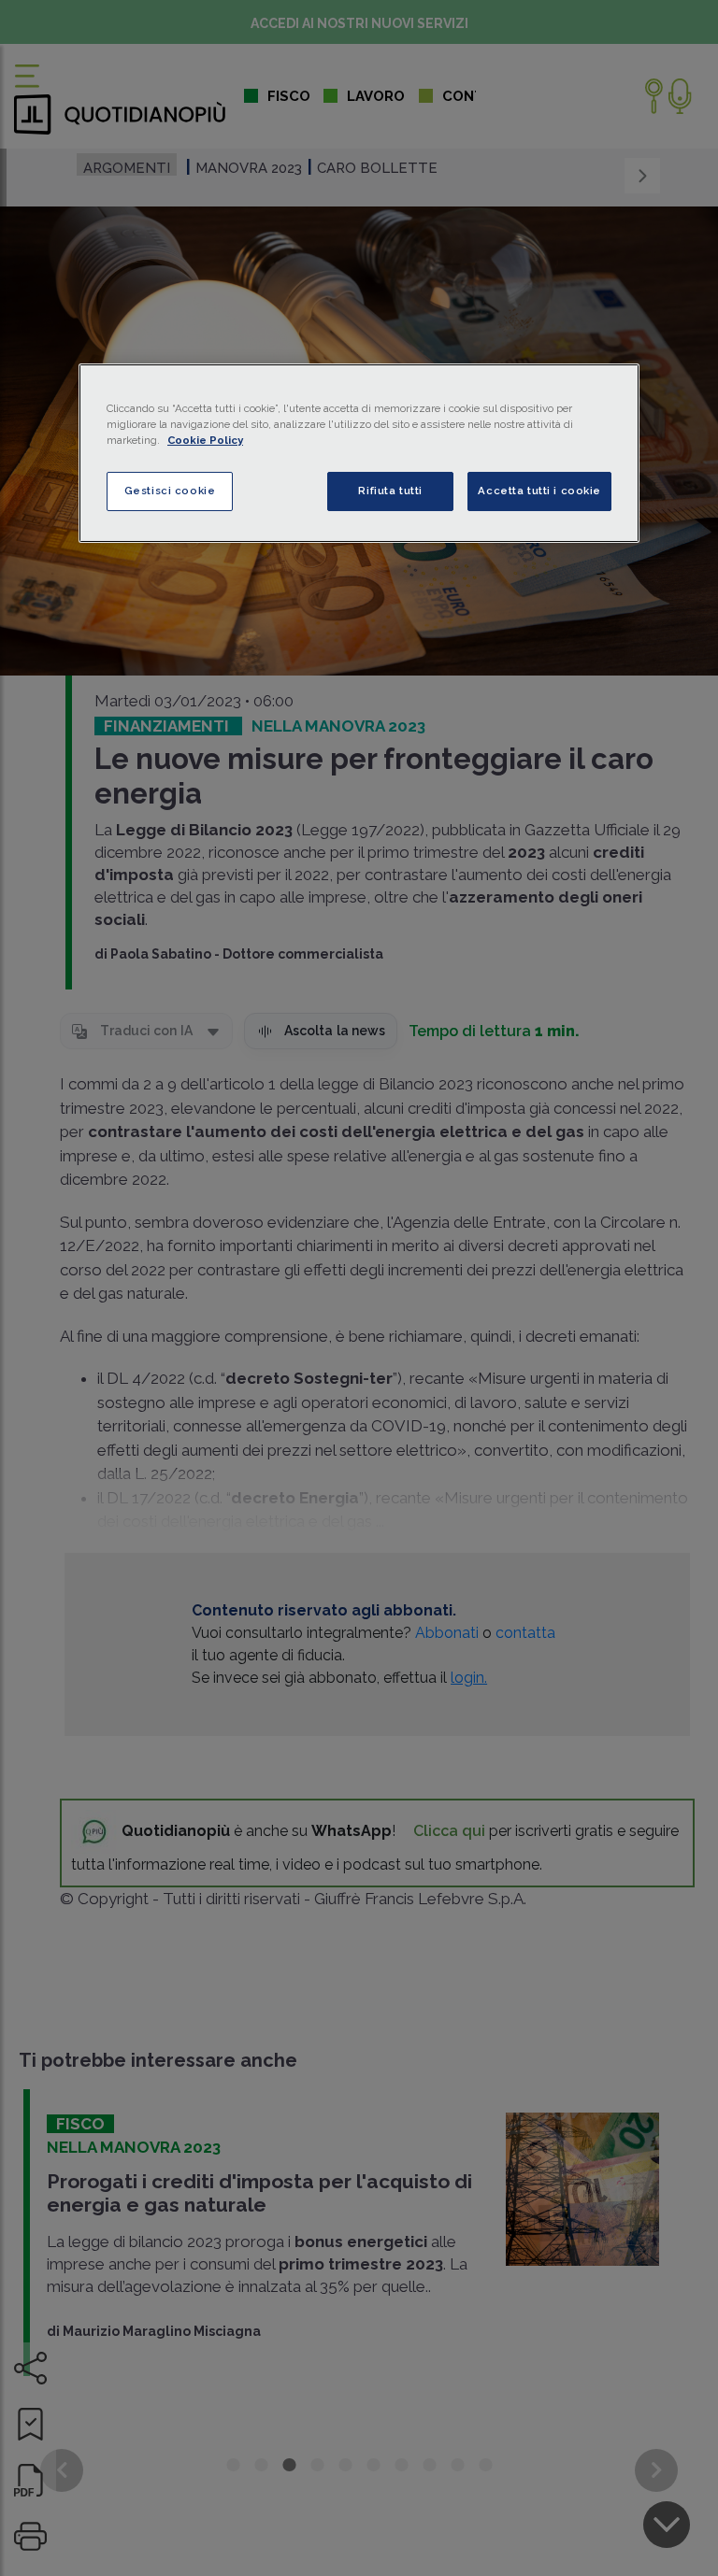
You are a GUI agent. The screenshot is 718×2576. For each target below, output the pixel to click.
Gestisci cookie (170, 491)
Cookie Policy (205, 440)
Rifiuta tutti (390, 491)
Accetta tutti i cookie (539, 491)
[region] (359, 453)
